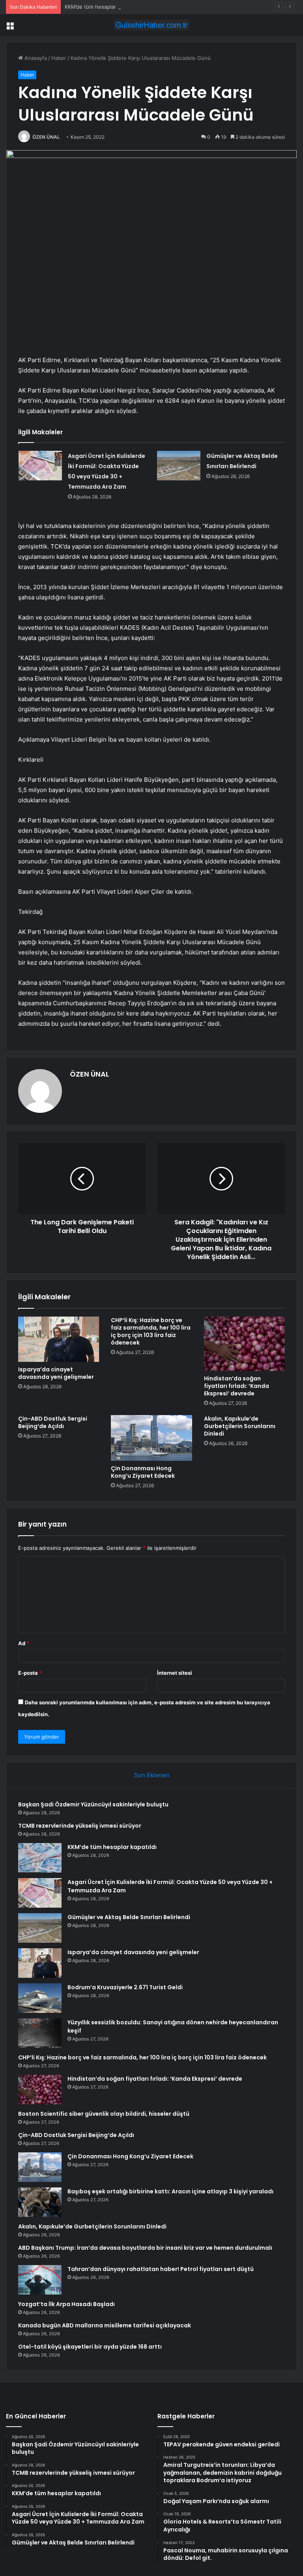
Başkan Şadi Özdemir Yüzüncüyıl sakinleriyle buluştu (93, 1804)
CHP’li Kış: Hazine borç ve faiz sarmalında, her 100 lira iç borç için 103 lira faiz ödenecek (151, 1331)
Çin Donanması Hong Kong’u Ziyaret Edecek (143, 1472)
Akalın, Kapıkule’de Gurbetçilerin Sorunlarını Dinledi (240, 1426)
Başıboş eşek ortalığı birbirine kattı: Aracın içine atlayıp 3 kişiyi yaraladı (170, 2191)
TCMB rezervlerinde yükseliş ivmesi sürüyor (80, 1826)
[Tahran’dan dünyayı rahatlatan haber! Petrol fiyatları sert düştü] (40, 2280)
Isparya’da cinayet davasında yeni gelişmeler (56, 1373)
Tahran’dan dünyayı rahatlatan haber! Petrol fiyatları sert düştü (161, 2269)
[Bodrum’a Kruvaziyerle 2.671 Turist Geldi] (40, 1998)
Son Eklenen (152, 1775)
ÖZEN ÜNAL (46, 137)
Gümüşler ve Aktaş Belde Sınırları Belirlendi (129, 1917)
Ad (24, 1643)
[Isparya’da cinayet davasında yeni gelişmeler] (59, 1339)
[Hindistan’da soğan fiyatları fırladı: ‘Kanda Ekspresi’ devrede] (244, 1344)
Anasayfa (35, 58)
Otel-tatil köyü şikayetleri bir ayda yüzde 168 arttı (90, 2347)
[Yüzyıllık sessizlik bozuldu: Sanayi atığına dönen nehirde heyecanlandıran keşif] (40, 2033)
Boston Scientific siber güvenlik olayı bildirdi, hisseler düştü (104, 2114)
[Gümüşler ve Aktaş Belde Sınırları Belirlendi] (179, 466)
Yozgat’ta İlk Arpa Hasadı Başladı (66, 2304)
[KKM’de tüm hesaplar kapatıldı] (40, 1858)
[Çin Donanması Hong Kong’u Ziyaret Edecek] (151, 1438)
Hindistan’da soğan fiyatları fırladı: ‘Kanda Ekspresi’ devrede (237, 1386)
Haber (59, 58)
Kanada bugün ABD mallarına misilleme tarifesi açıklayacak (105, 2325)
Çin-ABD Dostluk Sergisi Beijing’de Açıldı (53, 1422)
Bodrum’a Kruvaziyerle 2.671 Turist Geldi (125, 1987)
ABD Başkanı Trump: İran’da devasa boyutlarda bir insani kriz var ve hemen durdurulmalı (145, 2248)
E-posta (30, 1673)
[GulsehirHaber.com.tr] (151, 25)
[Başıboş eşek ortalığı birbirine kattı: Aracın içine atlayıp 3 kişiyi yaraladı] (40, 2202)
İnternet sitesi (175, 1673)
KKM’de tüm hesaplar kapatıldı (101, 7)
